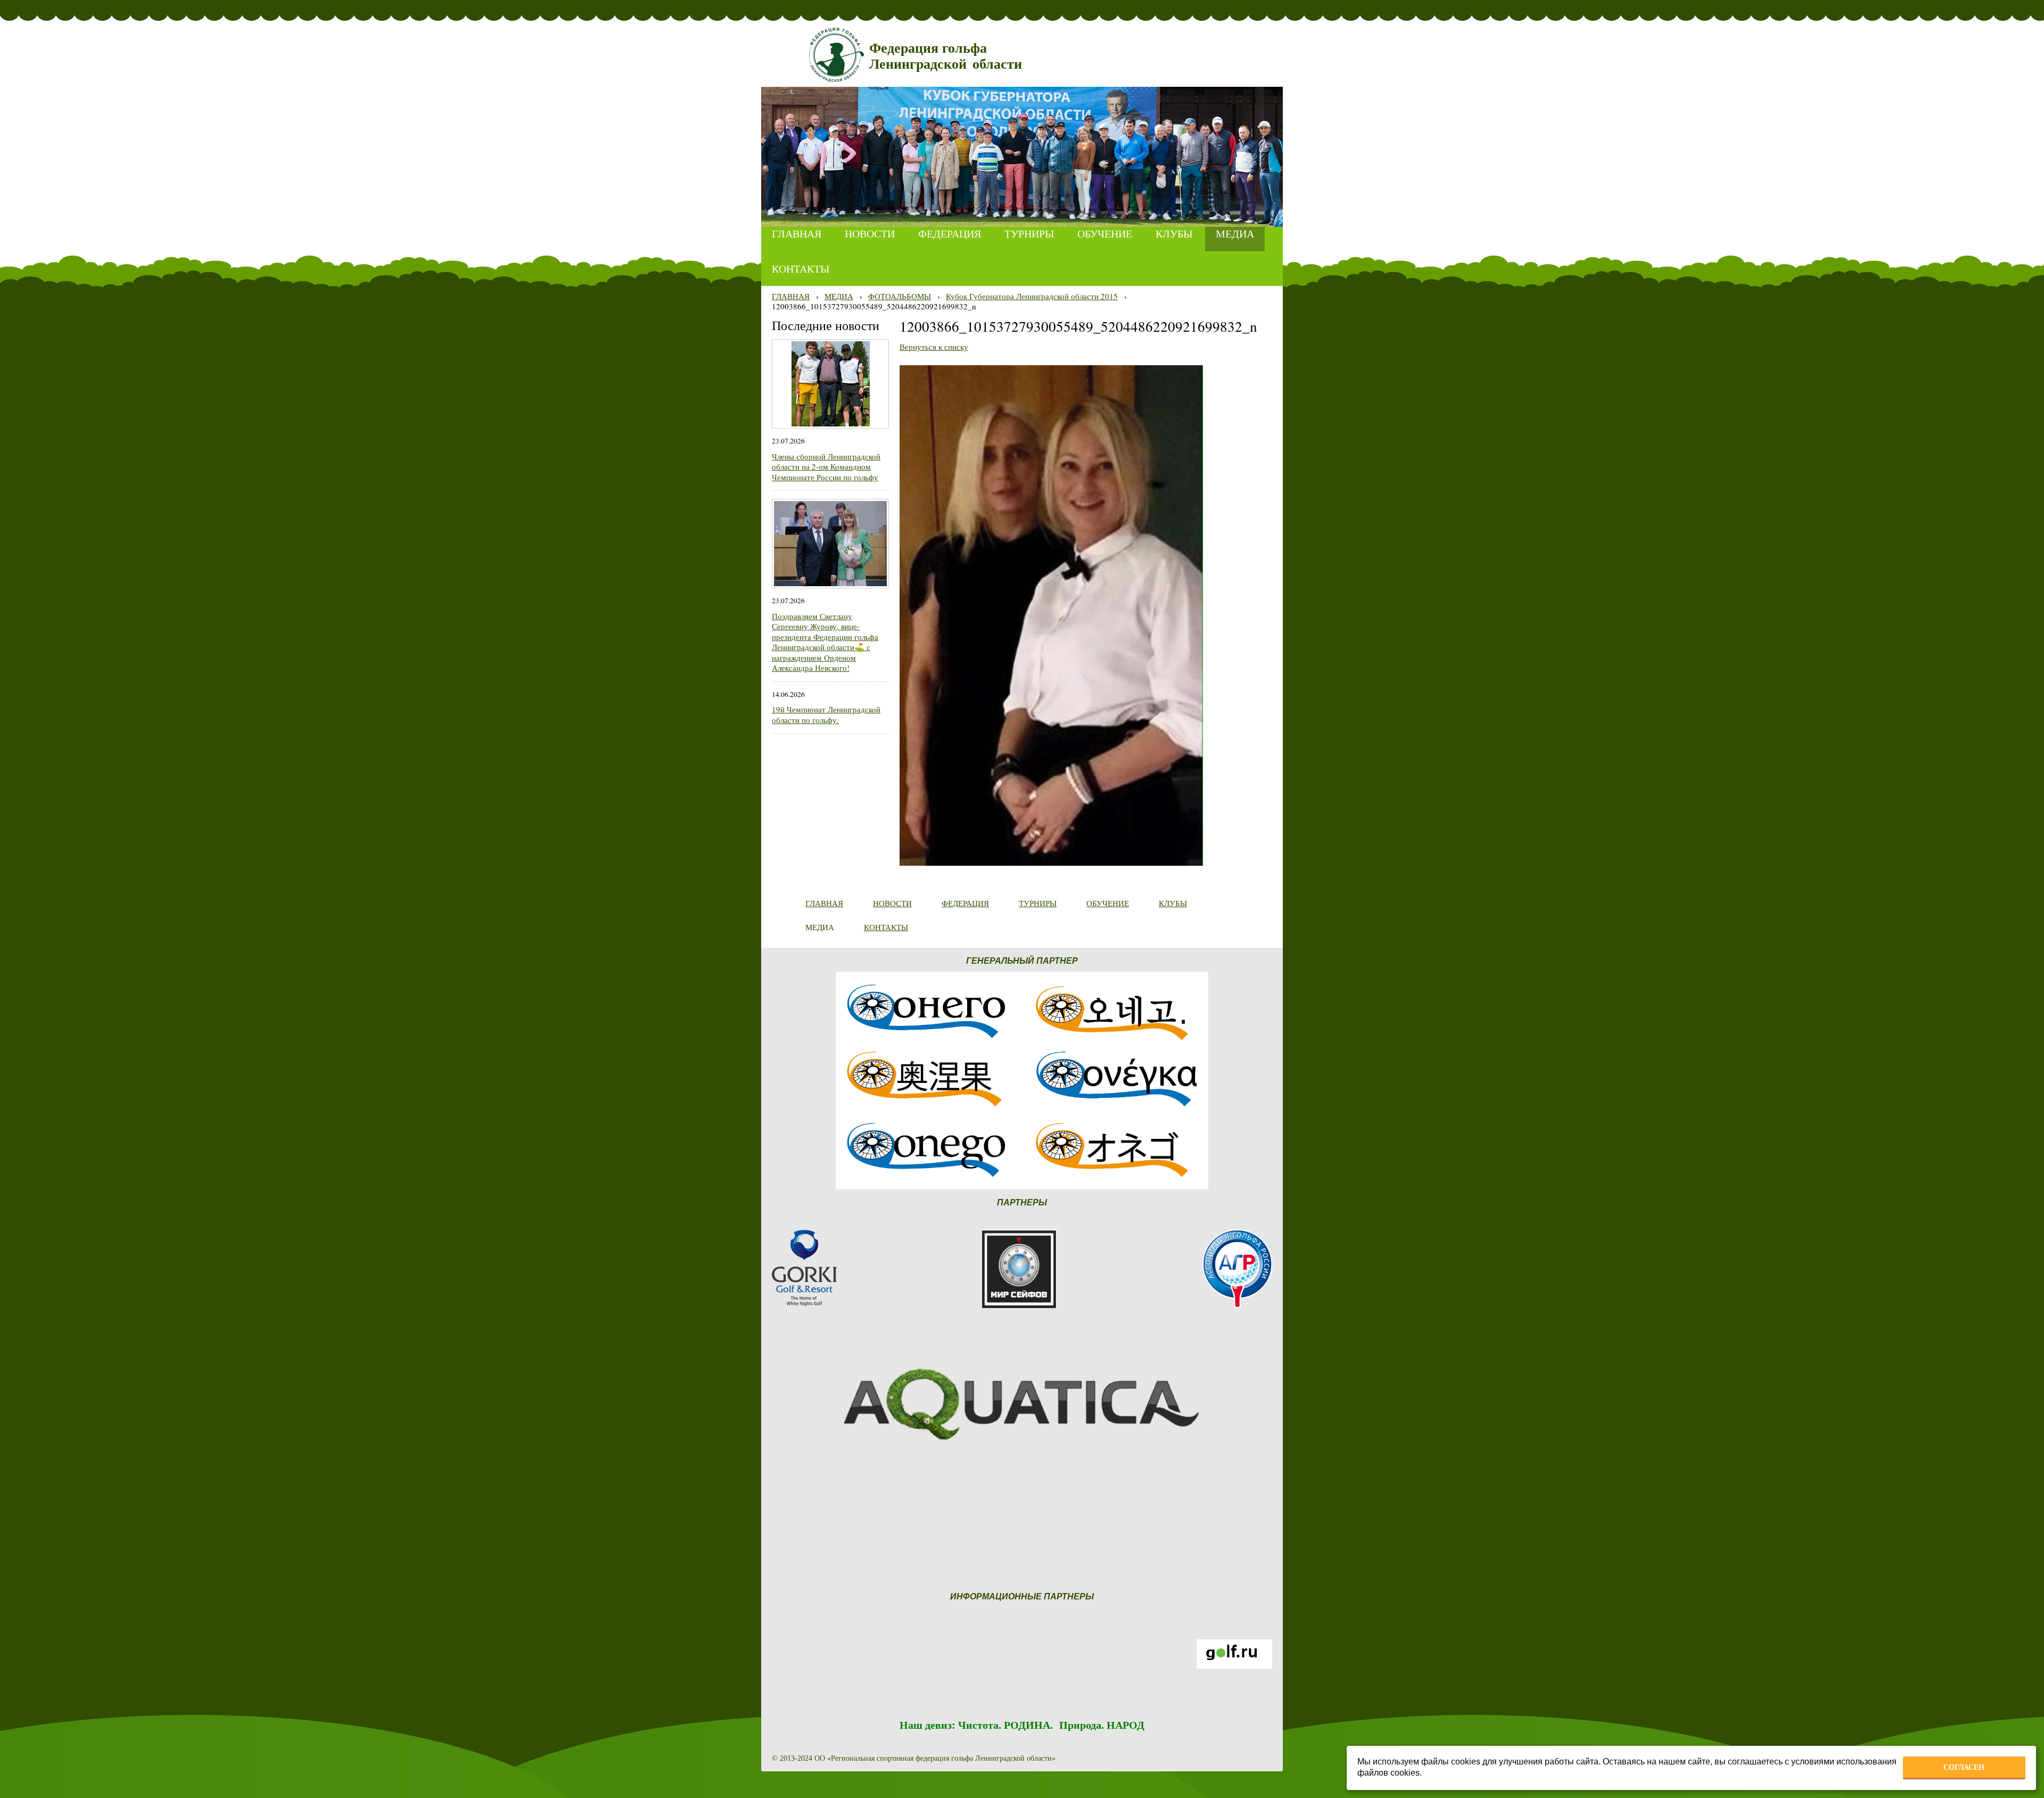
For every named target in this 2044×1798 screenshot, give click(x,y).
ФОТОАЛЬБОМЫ (900, 296)
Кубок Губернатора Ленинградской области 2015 (1032, 296)
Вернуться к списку (934, 347)
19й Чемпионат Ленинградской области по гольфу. (826, 715)
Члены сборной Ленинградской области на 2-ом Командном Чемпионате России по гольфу (826, 467)
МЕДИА (839, 296)
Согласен (1964, 1767)
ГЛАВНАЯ (791, 296)
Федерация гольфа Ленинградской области (946, 56)
